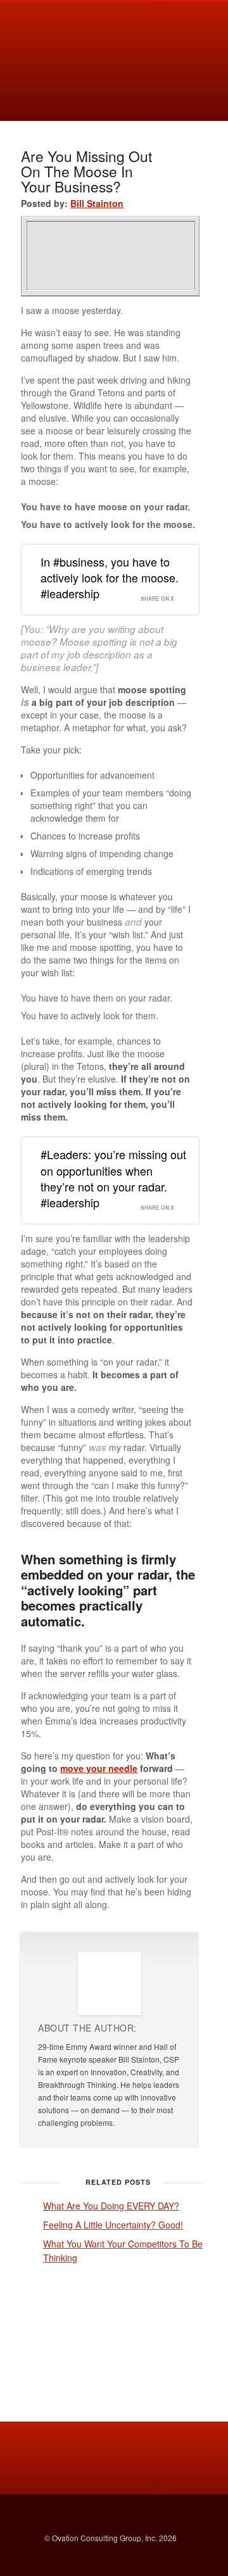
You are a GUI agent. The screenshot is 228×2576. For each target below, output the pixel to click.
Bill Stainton (97, 203)
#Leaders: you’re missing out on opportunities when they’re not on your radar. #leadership (113, 1178)
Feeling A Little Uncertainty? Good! (113, 2225)
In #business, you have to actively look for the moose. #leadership (110, 577)
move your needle (99, 1768)
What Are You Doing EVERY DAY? (111, 2206)
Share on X (157, 599)
